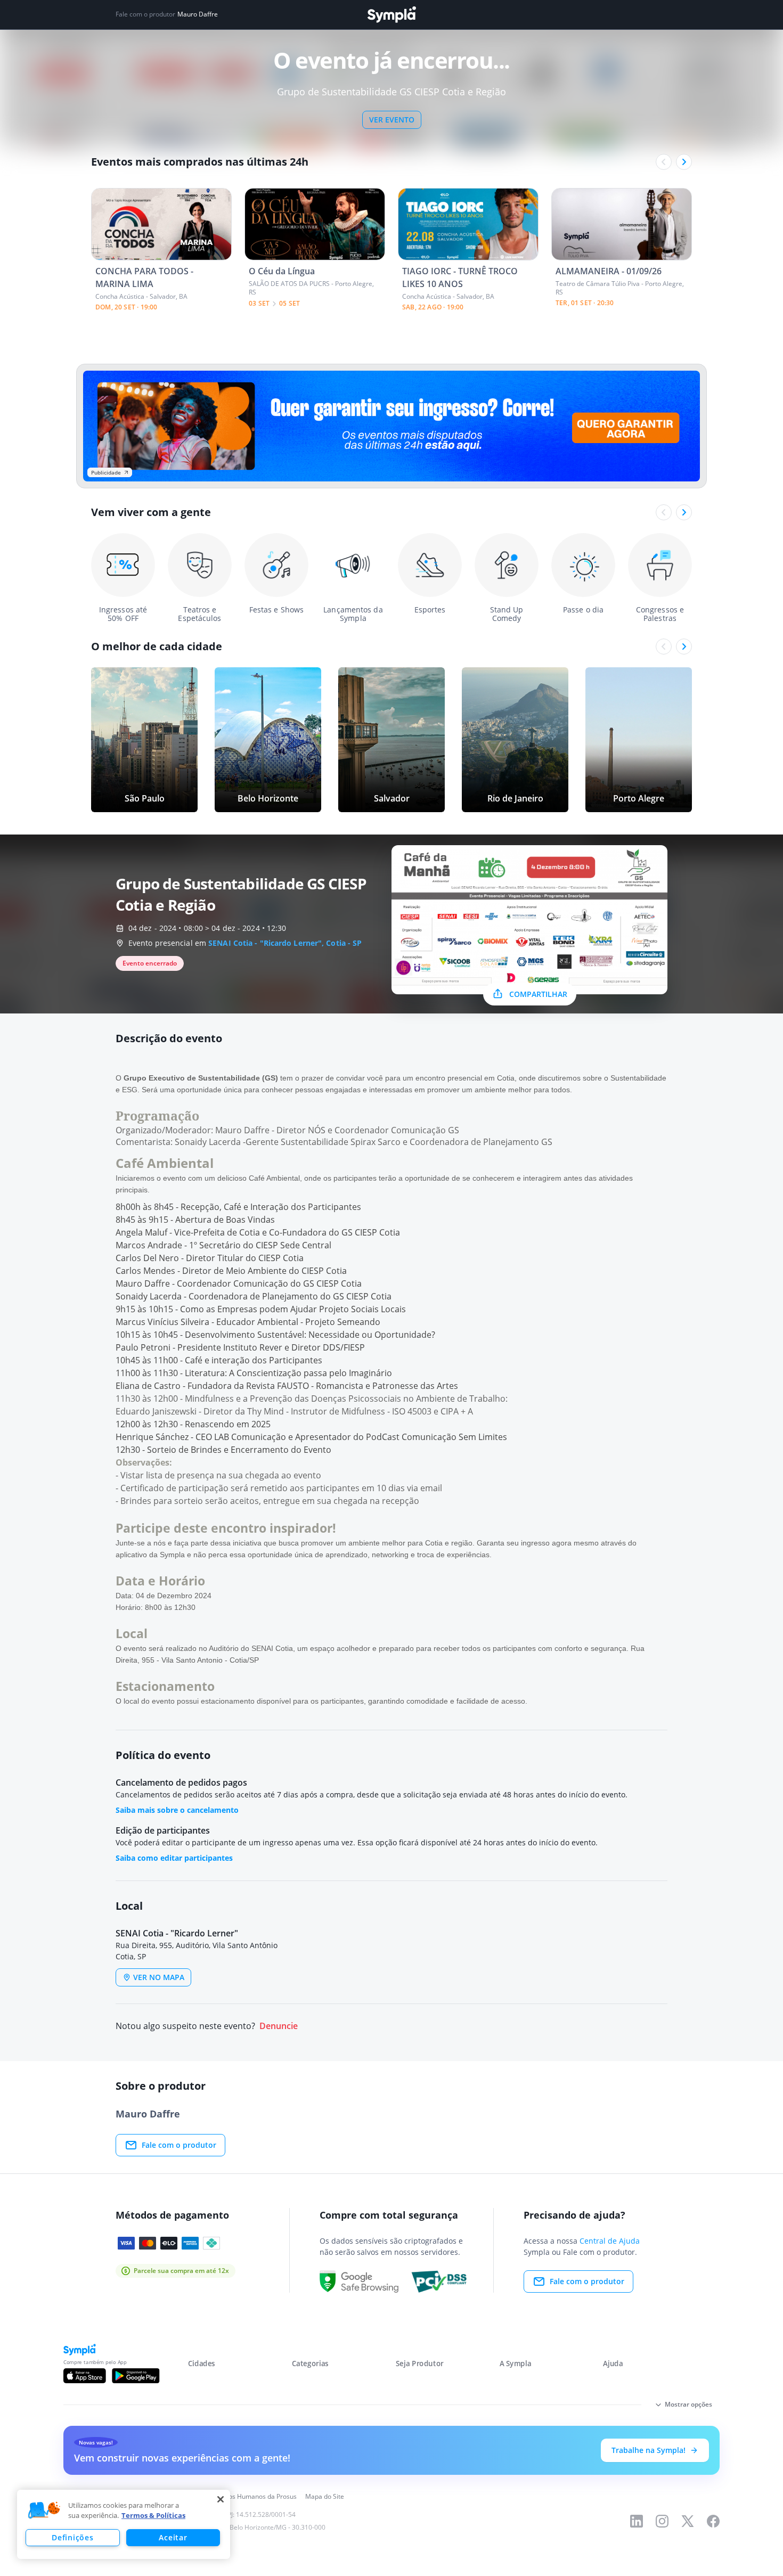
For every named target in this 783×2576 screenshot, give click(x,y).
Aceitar (173, 2537)
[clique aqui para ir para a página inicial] (391, 15)
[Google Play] (136, 2376)
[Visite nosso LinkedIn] (637, 2521)
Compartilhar (538, 994)
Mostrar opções (688, 2404)
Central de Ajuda (610, 2241)
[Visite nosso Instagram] (662, 2521)
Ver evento (392, 120)
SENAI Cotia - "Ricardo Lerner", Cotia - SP (285, 943)
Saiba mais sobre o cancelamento (177, 1810)
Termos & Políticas (153, 2515)
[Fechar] (221, 2499)
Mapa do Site (325, 2496)
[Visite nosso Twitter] (688, 2521)
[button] (44, 2510)
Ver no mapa (159, 1977)
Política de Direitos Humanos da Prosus (238, 2496)
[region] (124, 2524)
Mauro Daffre (198, 14)
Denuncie (279, 2026)
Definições (72, 2537)
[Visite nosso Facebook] (713, 2521)
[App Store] (85, 2376)
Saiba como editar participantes (174, 1858)
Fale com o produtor (179, 2145)
